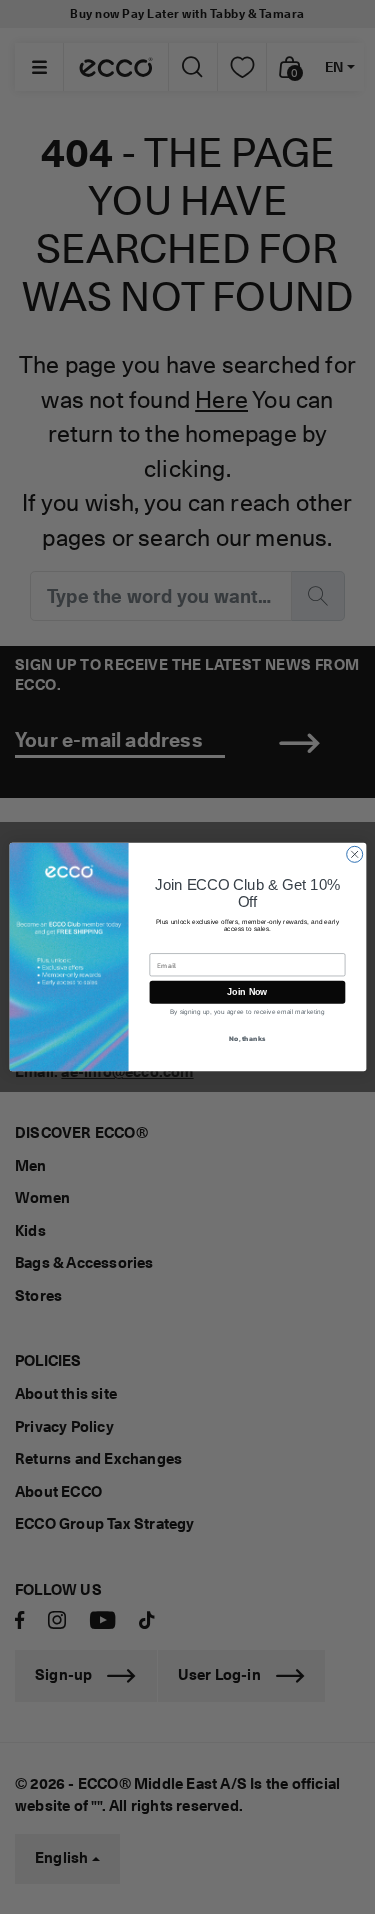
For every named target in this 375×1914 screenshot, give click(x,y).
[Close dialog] (354, 854)
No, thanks (247, 1037)
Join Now (247, 992)
